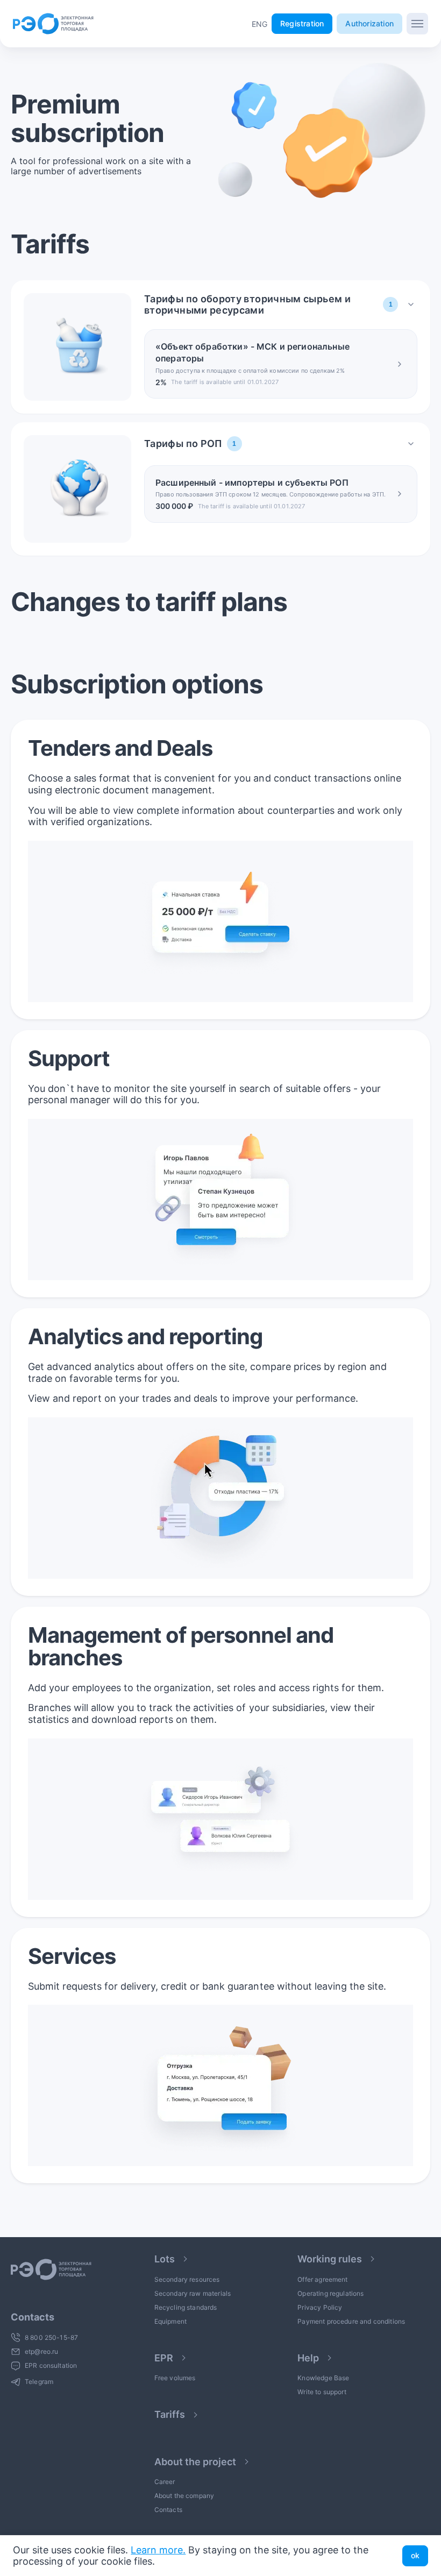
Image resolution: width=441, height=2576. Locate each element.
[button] (259, 24)
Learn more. (158, 2550)
